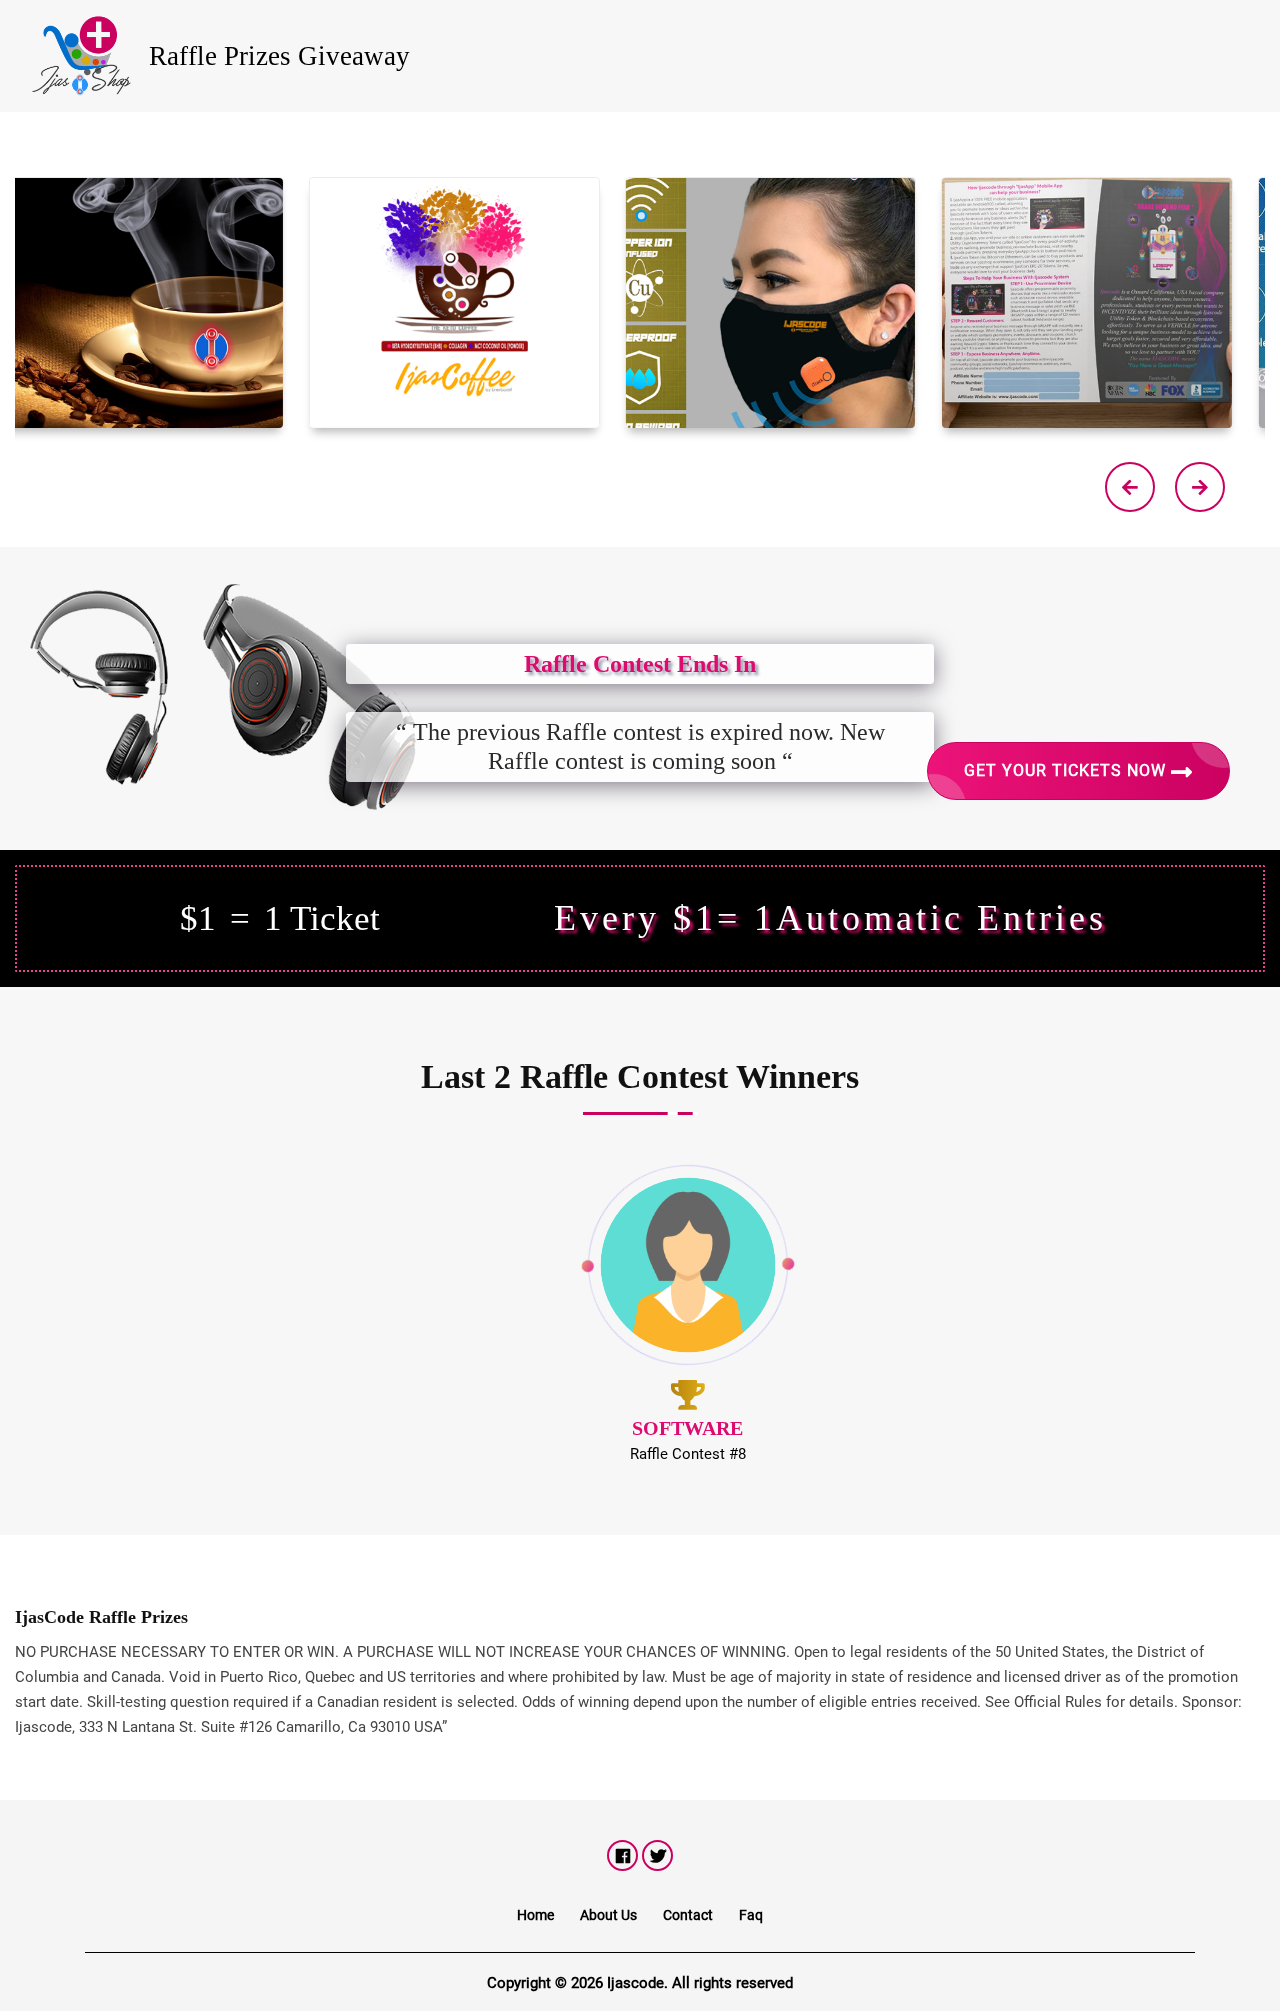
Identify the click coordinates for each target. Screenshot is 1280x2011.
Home (535, 1915)
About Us (608, 1915)
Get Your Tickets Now (1067, 770)
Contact (688, 1915)
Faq (751, 1915)
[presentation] (1130, 487)
